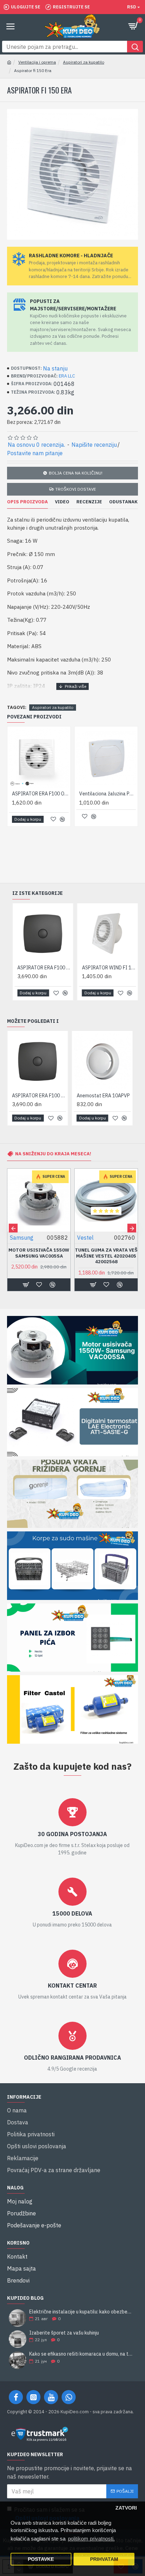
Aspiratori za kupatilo (84, 62)
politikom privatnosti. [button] (91, 2539)
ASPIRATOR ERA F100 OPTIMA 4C (40, 794)
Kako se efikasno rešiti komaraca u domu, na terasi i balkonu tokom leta (81, 2354)
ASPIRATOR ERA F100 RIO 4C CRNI (44, 968)
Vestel (85, 1238)
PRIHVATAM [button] (104, 2559)
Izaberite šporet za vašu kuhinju (64, 2333)
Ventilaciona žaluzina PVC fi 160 (108, 794)
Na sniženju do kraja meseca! (53, 1154)
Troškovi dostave (76, 489)
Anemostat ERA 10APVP (103, 1096)
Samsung (22, 1238)
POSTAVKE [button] (41, 2559)
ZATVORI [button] (126, 2508)
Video (62, 502)
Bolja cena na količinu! (76, 473)
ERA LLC (67, 376)
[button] (13, 1228)
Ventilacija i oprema (37, 62)
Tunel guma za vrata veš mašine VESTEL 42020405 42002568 (106, 1256)
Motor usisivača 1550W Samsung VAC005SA (39, 1253)
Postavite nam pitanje (35, 453)
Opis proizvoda (27, 502)
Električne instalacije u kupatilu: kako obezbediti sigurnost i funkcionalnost (81, 2312)
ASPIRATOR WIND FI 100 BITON (109, 968)
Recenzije (89, 502)
